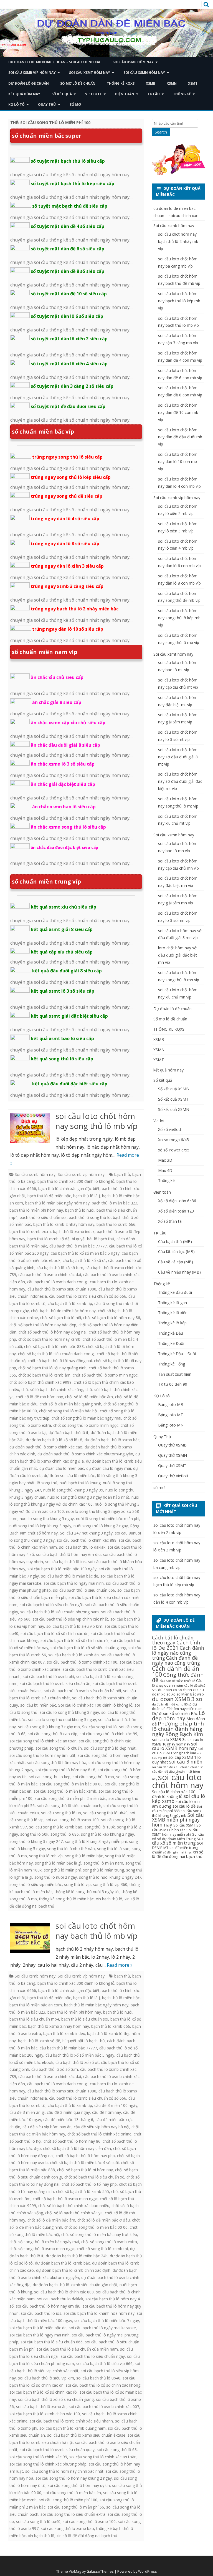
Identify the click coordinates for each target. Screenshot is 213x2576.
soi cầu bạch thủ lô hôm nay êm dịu (68, 1554)
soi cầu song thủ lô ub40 (105, 1813)
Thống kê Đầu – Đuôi (177, 1354)
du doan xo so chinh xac (178, 1690)
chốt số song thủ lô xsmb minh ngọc (86, 1425)
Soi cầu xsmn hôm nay (144, 73)
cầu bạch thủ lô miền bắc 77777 (78, 1246)
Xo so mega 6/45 (173, 1140)
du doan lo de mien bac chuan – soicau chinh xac (55, 62)
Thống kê (182, 94)
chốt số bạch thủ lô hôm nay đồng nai (53, 1332)
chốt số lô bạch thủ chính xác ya (74, 2213)
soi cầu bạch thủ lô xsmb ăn (73, 1655)
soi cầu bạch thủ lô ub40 (98, 2378)
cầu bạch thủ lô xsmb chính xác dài (50, 1275)
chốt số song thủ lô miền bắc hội (68, 1411)
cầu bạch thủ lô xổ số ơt (84, 1260)
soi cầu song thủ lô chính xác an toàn (43, 1741)
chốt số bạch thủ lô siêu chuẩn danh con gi (56, 1354)
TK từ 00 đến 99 (173, 1384)
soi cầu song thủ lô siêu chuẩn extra (73, 2514)
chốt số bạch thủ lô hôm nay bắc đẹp (43, 1325)
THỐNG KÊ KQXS (121, 83)
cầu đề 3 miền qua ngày (68, 2112)
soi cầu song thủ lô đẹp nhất (110, 1748)
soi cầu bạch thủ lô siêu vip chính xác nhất (70, 1619)
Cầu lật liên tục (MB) (176, 1251)
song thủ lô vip (77, 1884)
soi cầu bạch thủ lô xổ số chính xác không (103, 2385)
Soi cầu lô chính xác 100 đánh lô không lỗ (95, 1705)
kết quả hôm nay (24, 94)
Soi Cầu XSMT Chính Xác (177, 1827)
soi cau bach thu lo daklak (82, 1547)
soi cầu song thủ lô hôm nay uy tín (79, 2485)
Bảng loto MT (171, 1415)
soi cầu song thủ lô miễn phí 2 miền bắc (70, 1798)
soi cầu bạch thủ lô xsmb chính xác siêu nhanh (71, 2421)
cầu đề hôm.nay (106, 2112)
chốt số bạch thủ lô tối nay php (89, 2184)
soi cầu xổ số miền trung (177, 1841)
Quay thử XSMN (173, 1455)
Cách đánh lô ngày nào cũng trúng (178, 1653)
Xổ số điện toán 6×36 (177, 1201)
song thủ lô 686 (65, 1834)
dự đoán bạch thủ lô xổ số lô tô (54, 1440)
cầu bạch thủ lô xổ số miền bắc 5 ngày (85, 1253)
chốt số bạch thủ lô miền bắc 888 (54, 1346)
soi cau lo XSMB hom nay (175, 1746)
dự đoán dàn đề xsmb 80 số (172, 1704)
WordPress (148, 2571)
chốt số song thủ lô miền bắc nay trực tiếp (99, 2234)
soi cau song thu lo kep (50, 1777)
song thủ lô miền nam (103, 1863)
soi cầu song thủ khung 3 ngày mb (49, 1727)
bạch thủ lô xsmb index (74, 1232)
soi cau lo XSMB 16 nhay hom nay (177, 1742)
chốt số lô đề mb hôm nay (39, 1397)
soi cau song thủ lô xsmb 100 (72, 1820)
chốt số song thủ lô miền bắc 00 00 (96, 2227)
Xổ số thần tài (170, 1221)
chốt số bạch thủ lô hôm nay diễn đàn (77, 2148)
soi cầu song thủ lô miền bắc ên (72, 2493)
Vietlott (93, 94)
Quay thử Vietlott (173, 1476)
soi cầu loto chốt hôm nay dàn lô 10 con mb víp (178, 461)
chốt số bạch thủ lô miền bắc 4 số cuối (84, 2163)
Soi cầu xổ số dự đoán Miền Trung (178, 1837)
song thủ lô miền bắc (84, 1856)
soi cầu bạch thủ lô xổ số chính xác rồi (74, 1640)
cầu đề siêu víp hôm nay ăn (47, 2127)
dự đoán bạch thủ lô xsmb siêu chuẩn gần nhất (75, 2285)
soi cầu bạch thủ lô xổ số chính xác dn (54, 1633)
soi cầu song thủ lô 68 (117, 2450)
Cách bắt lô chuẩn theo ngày (173, 1640)
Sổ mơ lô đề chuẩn (78, 83)
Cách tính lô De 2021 (176, 1645)
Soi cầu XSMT (184, 1825)
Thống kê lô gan (173, 1303)
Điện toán (125, 94)
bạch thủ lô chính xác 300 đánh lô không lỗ (76, 1181)
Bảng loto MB (171, 1404)
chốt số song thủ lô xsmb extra (109, 2242)
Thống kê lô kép (172, 1323)
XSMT (193, 83)
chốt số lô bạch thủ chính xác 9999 (40, 1382)
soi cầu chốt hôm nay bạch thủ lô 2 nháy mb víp (178, 241)
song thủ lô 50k (34, 1834)
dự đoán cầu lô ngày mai (109, 1468)
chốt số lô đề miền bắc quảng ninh (70, 1404)
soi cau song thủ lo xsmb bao (56, 1827)
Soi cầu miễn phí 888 (177, 1808)
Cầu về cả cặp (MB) (176, 1262)
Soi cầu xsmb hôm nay (133, 62)
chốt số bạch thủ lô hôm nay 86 (112, 1318)
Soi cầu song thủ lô (99, 1727)
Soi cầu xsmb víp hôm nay (32, 73)
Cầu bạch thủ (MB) (175, 1242)
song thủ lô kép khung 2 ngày (107, 1834)
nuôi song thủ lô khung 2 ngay (101, 1526)
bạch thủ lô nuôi (80, 1210)
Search (161, 132)
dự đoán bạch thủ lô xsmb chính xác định (73, 2270)
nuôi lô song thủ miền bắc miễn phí (108, 1519)
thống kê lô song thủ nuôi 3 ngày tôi (87, 1892)
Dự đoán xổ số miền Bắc (175, 1713)
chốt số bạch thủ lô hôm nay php (85, 2156)
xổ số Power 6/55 (174, 1150)
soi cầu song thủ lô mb (93, 1777)
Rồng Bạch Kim (184, 1734)
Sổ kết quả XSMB (173, 1089)
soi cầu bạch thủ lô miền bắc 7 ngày (107, 2320)
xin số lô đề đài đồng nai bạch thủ (87, 2536)
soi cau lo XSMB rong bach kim (177, 1751)
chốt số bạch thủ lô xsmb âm (44, 1375)
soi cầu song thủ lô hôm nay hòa (57, 1763)
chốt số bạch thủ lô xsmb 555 (83, 2191)
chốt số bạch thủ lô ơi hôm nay (85, 2170)
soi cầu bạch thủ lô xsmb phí (48, 1676)
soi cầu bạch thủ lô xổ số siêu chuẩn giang (88, 1648)
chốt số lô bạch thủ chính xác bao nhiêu (74, 2206)
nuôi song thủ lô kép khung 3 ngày (40, 1526)
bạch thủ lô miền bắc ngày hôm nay (57, 1203)
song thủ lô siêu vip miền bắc (36, 1884)
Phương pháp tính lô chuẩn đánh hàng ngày (178, 1729)
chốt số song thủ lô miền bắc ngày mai (86, 1418)
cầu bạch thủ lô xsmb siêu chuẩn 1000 (62, 1289)
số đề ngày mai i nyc (177, 1852)
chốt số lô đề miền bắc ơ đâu (104, 2220)
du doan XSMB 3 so (177, 1699)
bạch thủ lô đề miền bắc (49, 1196)
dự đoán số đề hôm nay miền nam (177, 1706)
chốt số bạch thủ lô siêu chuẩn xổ (94, 2177)
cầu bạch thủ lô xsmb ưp (70, 1303)
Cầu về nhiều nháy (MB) (179, 1272)
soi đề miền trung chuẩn (175, 1850)
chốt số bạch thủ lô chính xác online (99, 2134)
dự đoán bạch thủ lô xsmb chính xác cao (46, 1447)
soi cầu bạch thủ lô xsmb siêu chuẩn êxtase (86, 2435)
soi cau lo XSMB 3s (169, 1739)
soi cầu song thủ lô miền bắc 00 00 (71, 1784)
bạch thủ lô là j (87, 1196)
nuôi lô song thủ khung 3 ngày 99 (73, 1490)
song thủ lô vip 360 (110, 1884)
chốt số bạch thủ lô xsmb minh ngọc (105, 1375)
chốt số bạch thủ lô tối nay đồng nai (60, 1361)
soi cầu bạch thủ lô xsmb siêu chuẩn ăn (55, 1683)
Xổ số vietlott (170, 1129)
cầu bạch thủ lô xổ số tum (60, 1268)
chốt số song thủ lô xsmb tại (102, 2249)
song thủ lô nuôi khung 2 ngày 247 (110, 1877)
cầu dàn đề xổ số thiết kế (177, 1681)
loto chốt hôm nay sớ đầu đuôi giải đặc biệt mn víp (177, 955)
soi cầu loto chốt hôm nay (178, 1781)
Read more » (120, 1965)
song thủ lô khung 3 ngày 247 (36, 1841)
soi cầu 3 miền (186, 1762)
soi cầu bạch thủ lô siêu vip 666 (104, 2364)
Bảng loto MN (171, 1425)
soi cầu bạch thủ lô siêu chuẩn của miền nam (77, 2349)
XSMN (172, 83)
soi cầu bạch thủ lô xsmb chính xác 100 (82, 1662)
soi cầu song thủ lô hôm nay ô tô (65, 1770)
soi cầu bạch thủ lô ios (65, 1562)
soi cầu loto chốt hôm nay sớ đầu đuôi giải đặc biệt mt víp (180, 781)
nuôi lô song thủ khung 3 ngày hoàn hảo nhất (88, 1497)
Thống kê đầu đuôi (175, 1292)
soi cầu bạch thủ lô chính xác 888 (87, 1540)
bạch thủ (122, 1174)
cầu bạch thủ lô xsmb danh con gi (57, 1282)
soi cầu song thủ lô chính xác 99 (108, 1734)
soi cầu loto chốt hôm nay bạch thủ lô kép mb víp (179, 301)
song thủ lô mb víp (46, 1856)
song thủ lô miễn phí (62, 1870)
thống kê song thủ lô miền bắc (66, 1899)
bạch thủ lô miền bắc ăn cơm (36, 2005)
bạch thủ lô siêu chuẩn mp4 (34, 2019)
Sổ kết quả (62, 94)
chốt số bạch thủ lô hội (61, 1318)
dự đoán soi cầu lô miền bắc (69, 1476)
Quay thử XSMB (172, 1445)
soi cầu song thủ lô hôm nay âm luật (42, 1755)
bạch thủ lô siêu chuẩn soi (43, 1217)
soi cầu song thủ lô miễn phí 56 (76, 2507)
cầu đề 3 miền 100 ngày (116, 2105)
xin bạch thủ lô (109, 1899)
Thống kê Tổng (172, 1364)
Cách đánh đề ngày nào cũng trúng (176, 1660)
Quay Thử (47, 105)
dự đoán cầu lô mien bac (62, 1468)
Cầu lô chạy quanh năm (177, 1683)
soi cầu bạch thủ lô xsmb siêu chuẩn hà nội (82, 1691)
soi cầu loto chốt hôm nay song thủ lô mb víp (97, 1121)
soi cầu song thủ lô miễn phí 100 (68, 2500)
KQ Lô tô (17, 105)
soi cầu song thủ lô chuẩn (59, 1748)
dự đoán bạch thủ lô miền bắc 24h (77, 2256)
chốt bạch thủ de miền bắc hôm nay (63, 1311)
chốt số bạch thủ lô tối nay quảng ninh (52, 1368)
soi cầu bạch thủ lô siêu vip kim (74, 1626)
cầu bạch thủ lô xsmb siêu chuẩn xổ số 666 (88, 1296)
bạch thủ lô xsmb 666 (116, 1224)
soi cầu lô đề (184, 1806)
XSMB (151, 83)
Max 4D (165, 1170)
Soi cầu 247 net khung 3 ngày (86, 1533)
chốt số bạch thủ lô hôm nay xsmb (49, 1339)
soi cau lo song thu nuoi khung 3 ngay (62, 1720)
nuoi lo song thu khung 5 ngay (47, 1519)
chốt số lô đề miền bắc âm (89, 1397)
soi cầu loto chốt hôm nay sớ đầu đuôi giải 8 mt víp (178, 757)
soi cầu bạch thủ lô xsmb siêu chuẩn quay (57, 2450)
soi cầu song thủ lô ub (61, 1813)
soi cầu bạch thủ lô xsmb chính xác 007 (104, 2407)
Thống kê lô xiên (173, 1313)
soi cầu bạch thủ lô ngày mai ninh (74, 1583)
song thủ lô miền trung (103, 1870)
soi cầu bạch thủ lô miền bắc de (70, 1576)
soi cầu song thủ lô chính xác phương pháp (48, 2464)
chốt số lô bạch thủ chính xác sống (52, 1389)
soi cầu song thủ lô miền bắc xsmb (65, 1791)
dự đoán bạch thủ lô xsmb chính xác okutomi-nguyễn (85, 1454)
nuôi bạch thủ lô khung (80, 1483)
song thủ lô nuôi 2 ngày (56, 1877)
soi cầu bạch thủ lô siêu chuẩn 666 (84, 1590)
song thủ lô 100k (100, 1827)
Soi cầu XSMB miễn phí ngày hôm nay (178, 1820)
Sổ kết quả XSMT (173, 1099)
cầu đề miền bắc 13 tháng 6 (68, 2120)
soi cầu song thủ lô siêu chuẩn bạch (69, 1806)
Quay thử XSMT (172, 1466)
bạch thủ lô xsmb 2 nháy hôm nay (64, 1224)
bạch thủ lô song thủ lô (90, 1217)
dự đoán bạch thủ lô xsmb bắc (112, 1440)
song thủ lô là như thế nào (71, 1849)
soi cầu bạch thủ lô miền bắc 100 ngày (62, 1569)
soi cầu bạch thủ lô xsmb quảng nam (73, 2428)
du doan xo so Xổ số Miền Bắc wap (178, 1692)
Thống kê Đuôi (171, 1343)
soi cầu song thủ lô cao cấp (53, 1734)
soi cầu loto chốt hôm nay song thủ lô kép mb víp (179, 618)
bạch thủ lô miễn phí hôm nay (36, 1210)
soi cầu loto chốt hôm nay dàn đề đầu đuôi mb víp (180, 437)
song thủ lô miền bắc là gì (58, 1863)
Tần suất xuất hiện (175, 1374)
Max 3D (165, 1160)
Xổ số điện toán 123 (176, 1211)
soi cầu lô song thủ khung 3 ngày (69, 1712)
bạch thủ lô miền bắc (121, 1998)
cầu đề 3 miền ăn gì (27, 2112)
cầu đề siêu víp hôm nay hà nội (102, 2127)
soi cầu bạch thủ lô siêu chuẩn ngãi (51, 1605)
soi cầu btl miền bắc (38, 1705)
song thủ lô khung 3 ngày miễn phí (96, 1841)
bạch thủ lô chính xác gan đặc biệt (69, 1188)
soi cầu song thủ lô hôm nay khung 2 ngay (74, 2478)
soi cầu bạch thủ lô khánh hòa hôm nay (99, 2313)
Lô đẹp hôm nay (178, 1716)
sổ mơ (75, 105)
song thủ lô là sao (113, 1849)
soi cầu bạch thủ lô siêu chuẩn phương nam (59, 1612)
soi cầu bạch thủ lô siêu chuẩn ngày (93, 2356)
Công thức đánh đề (178, 1677)
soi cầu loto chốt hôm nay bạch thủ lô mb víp (97, 1931)
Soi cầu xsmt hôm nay (90, 73)
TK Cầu (154, 94)
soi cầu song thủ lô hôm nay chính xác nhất (64, 2471)
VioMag (75, 2571)
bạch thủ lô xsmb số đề (49, 1239)
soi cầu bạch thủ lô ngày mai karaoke (102, 2328)
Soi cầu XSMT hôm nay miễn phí (175, 1832)
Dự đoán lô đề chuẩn (29, 83)
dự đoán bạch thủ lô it (69, 1432)
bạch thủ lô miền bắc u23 (115, 1203)
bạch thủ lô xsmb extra (30, 1232)
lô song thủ (47, 1483)
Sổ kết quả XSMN (174, 1109)
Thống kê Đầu (171, 1333)
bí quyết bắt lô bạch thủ (93, 1239)
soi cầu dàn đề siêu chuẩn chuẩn (176, 1767)
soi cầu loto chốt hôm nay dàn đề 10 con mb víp (178, 412)
